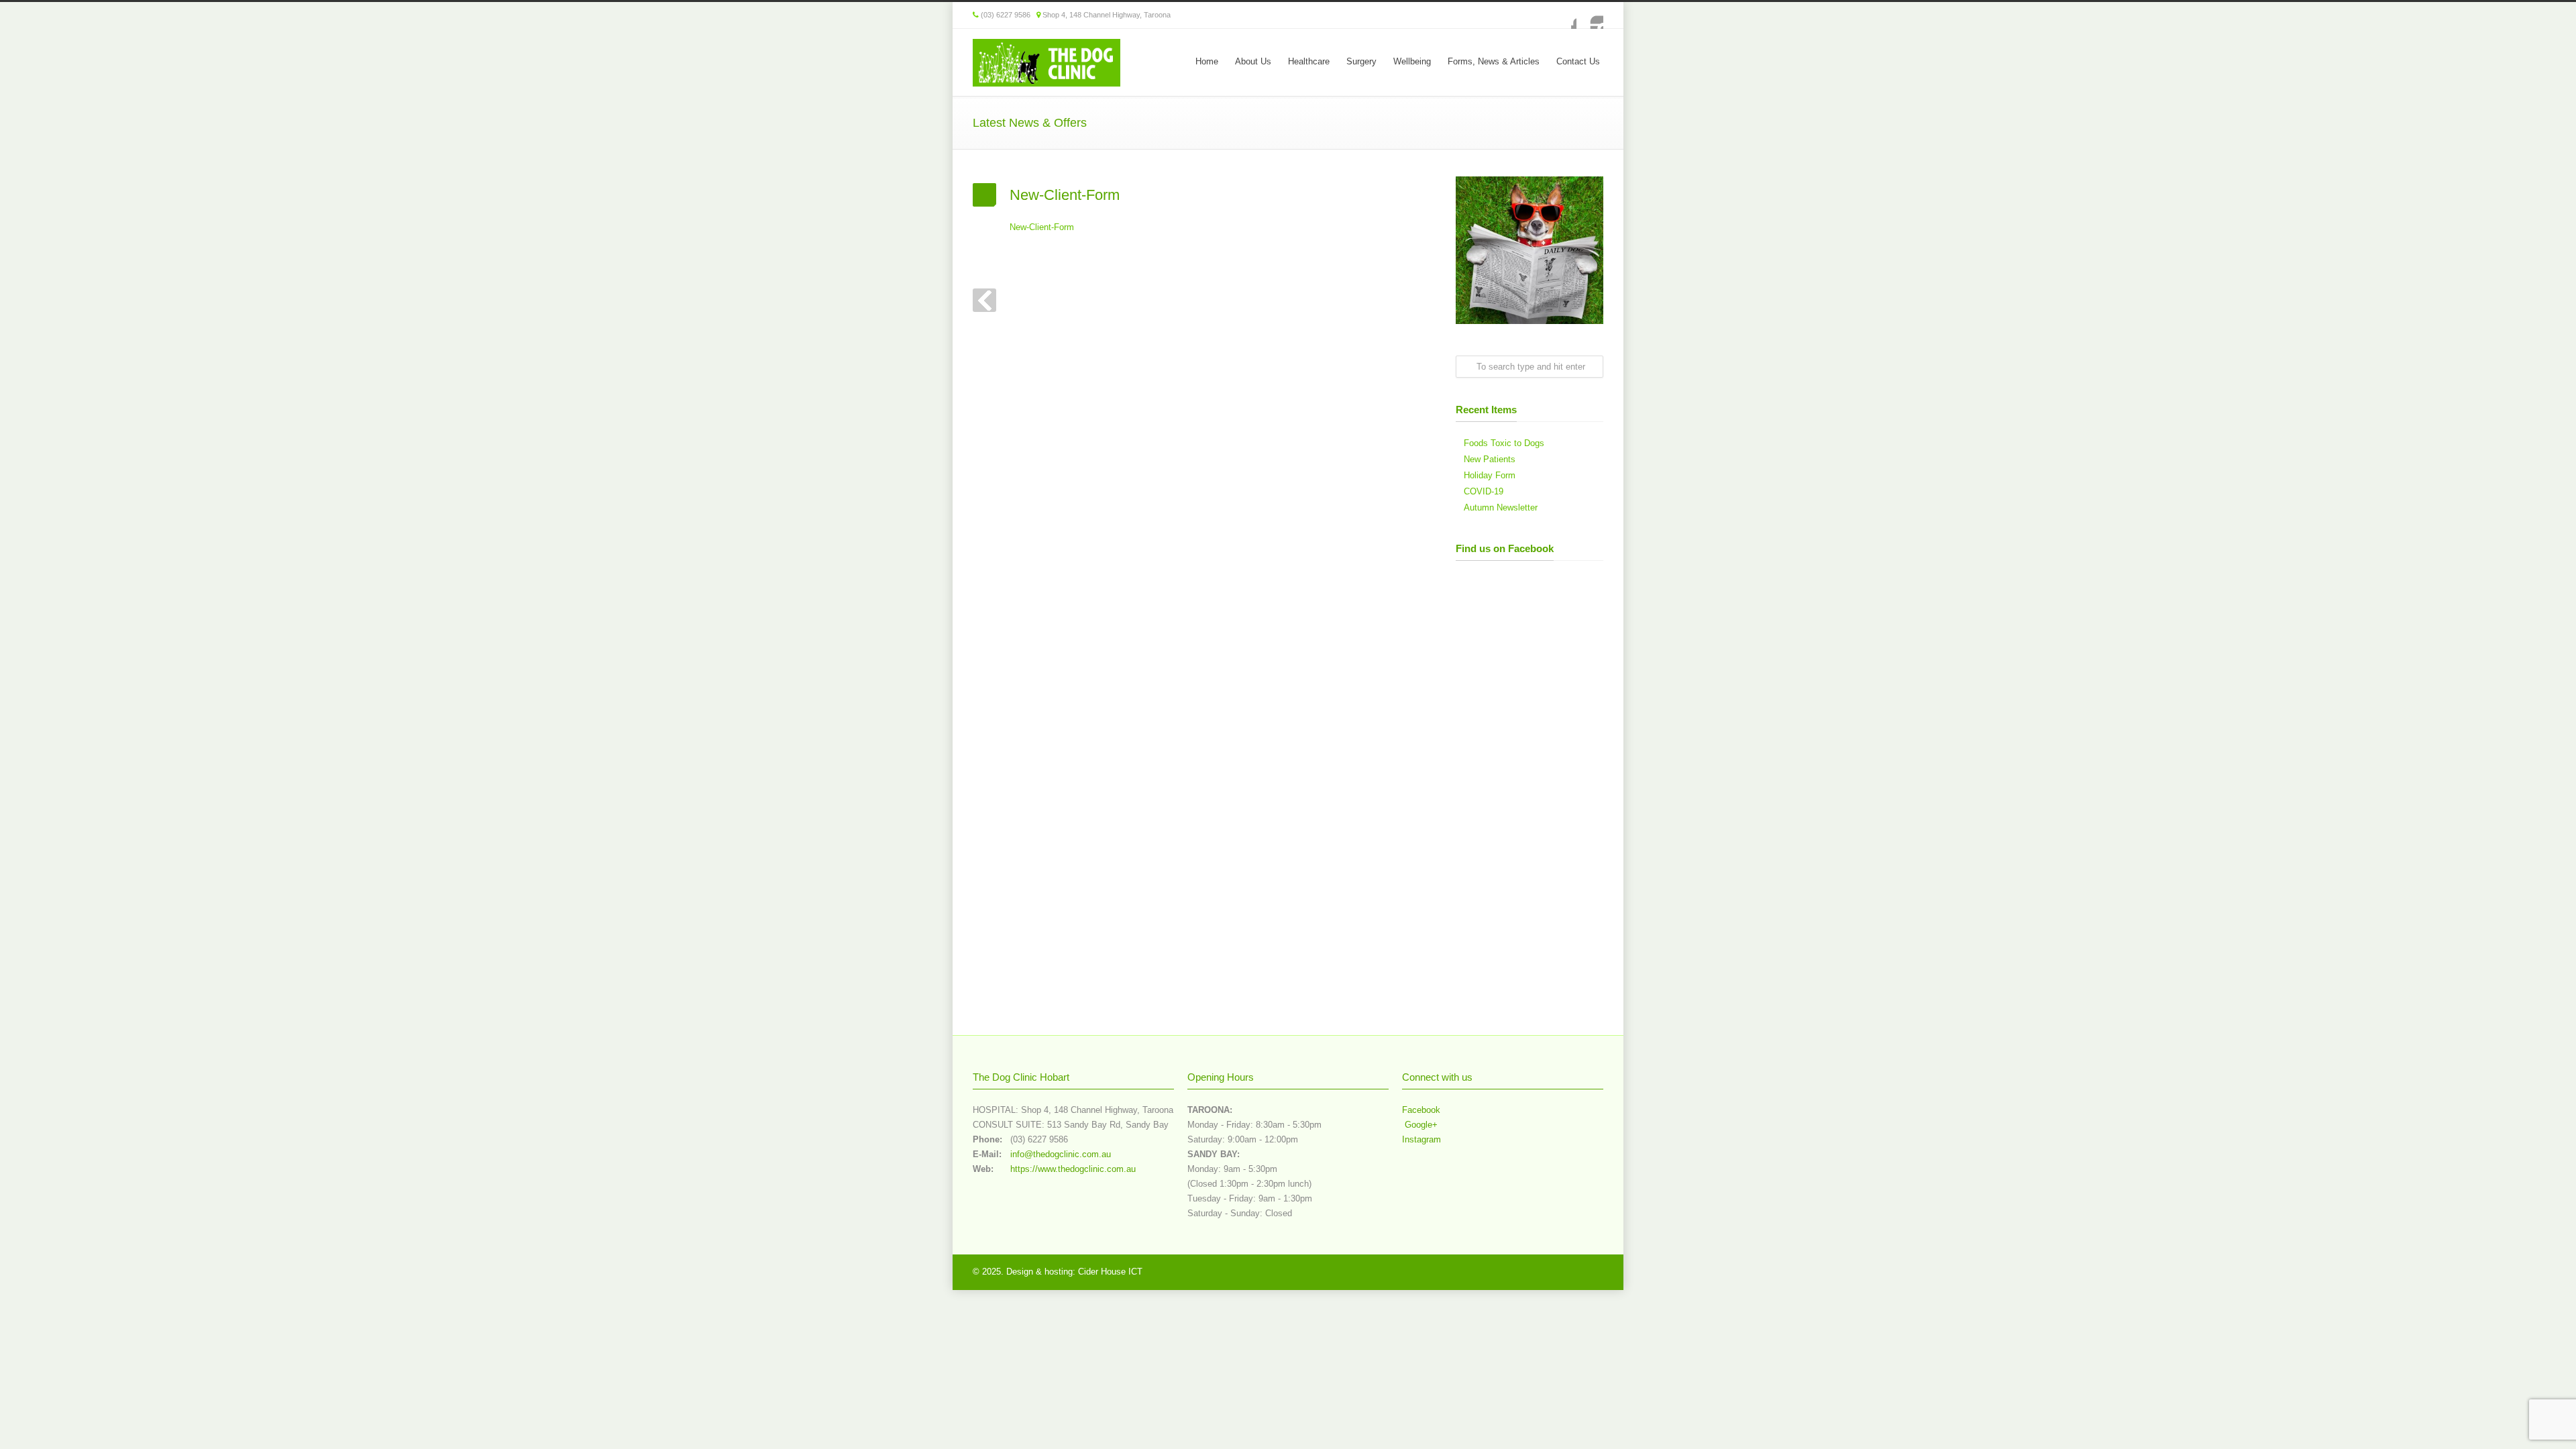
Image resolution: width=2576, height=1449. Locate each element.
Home (1207, 61)
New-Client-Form (1042, 227)
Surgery (1361, 61)
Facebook (1563, 15)
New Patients (1490, 459)
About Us (1253, 61)
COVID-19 (1484, 491)
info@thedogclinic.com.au (1061, 1154)
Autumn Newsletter (1501, 507)
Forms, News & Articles (1494, 61)
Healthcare (1309, 61)
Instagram (1590, 15)
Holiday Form (1490, 475)
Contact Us (1578, 61)
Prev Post (984, 300)
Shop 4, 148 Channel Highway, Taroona (1107, 15)
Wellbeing (1412, 61)
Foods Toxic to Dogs (1504, 443)
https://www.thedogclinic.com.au (1073, 1169)
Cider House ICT (1110, 1272)
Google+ (1420, 1125)
